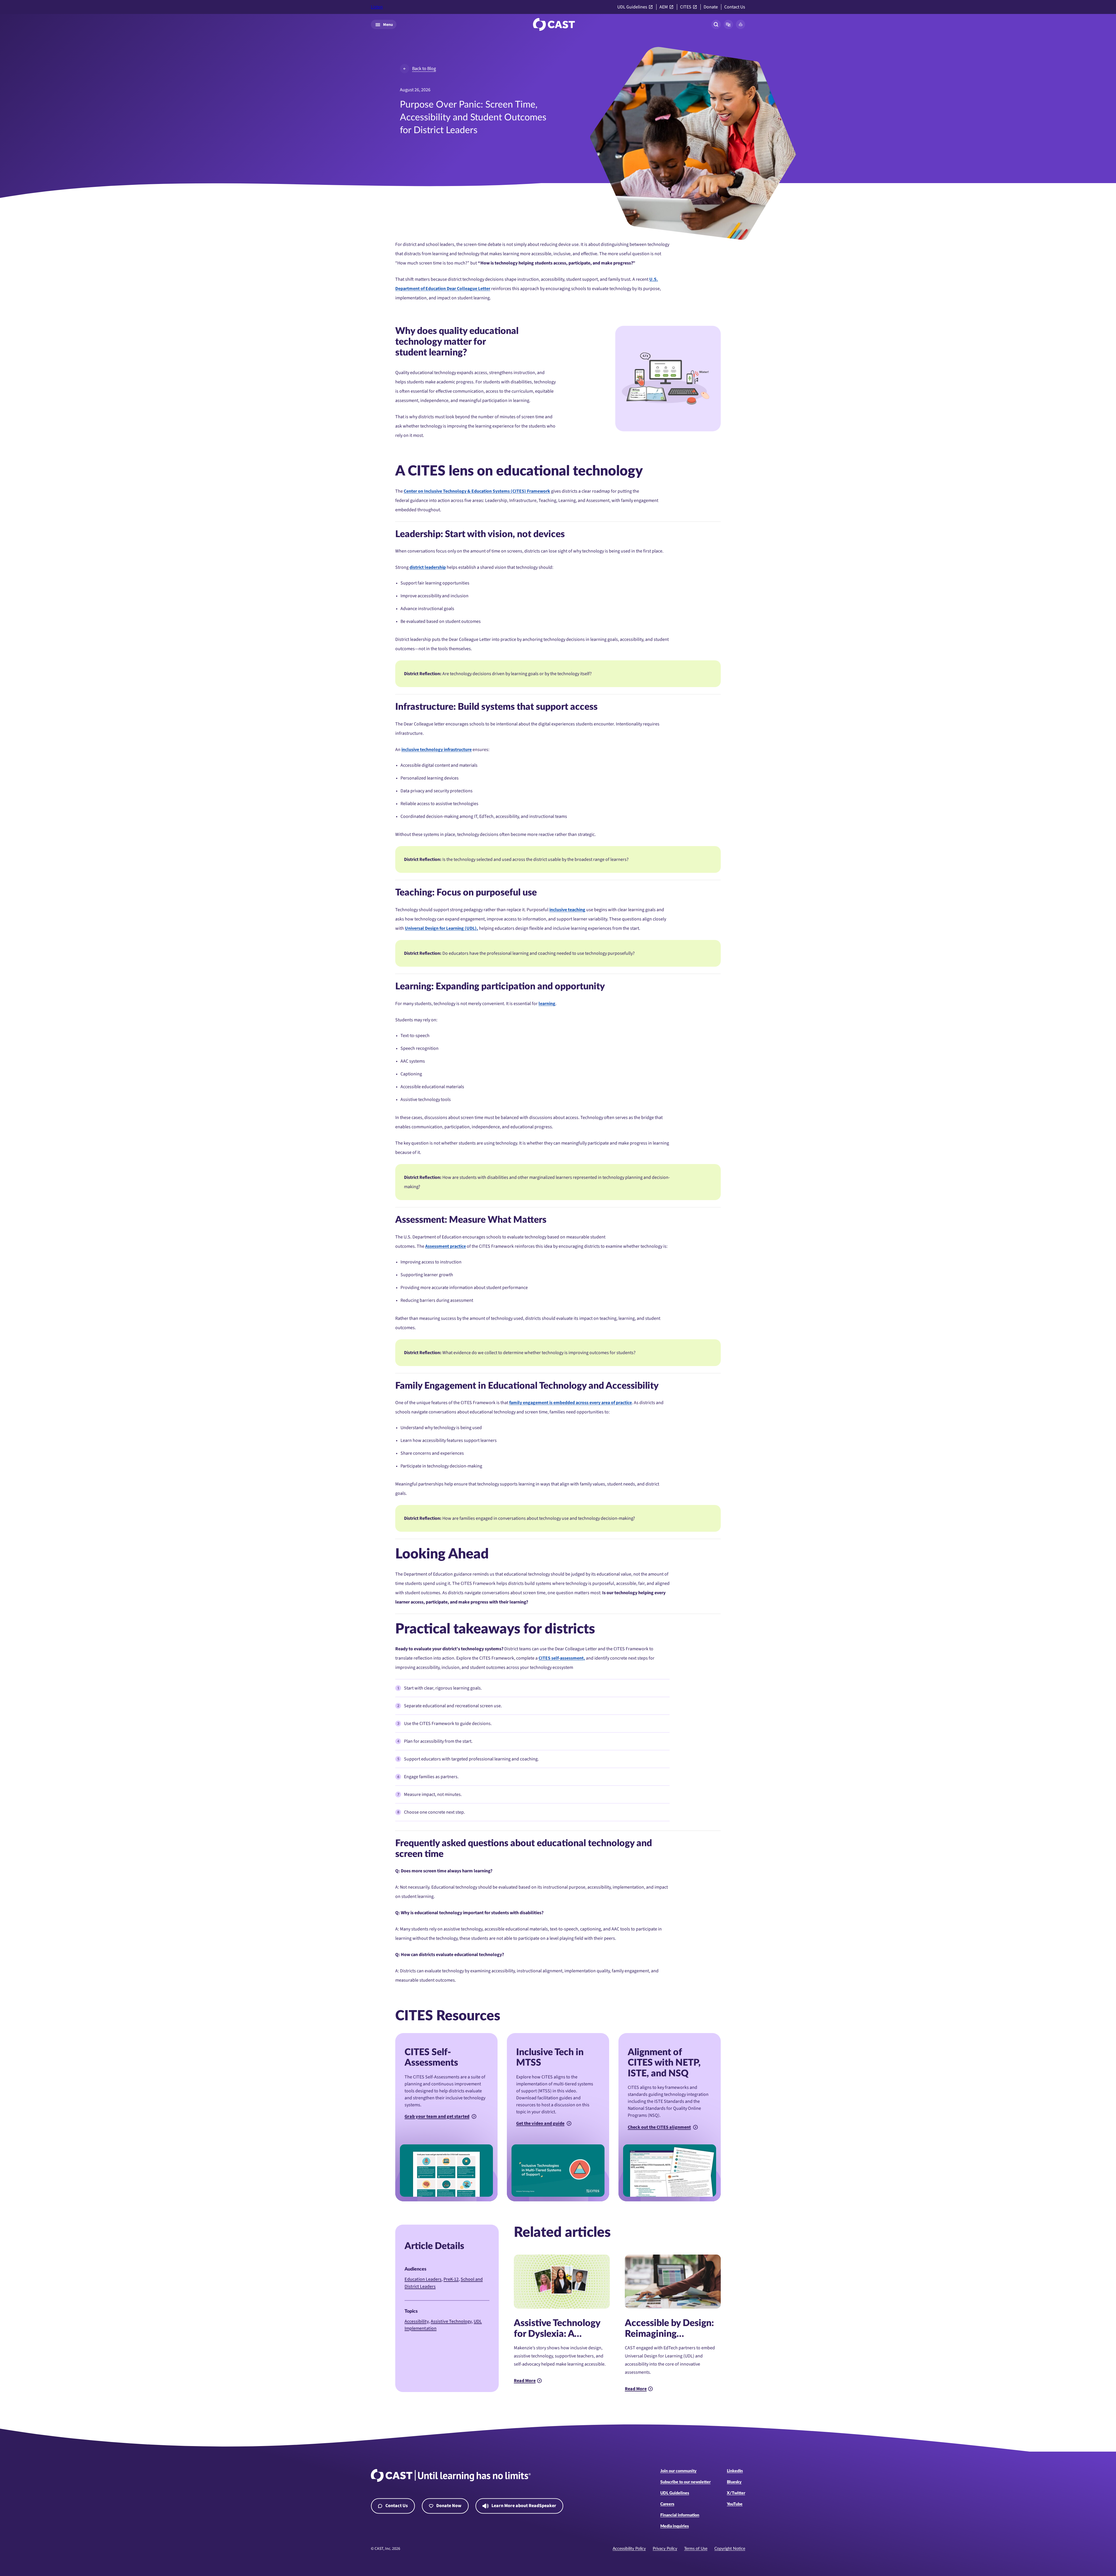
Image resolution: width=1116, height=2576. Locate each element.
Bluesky (734, 2482)
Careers (667, 2504)
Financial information (680, 2515)
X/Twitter (736, 2493)
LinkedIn (735, 2471)
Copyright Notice (730, 2549)
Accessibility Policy (629, 2549)
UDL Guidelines (632, 7)
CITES (686, 7)
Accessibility (417, 2321)
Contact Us (735, 7)
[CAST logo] (554, 24)
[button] (728, 24)
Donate (711, 7)
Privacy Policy (665, 2549)
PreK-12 (451, 2279)
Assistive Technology (451, 2321)
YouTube (735, 2504)
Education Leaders (423, 2279)
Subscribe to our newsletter (685, 2482)
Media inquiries (675, 2526)
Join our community (678, 2471)
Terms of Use (696, 2549)
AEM (664, 7)
